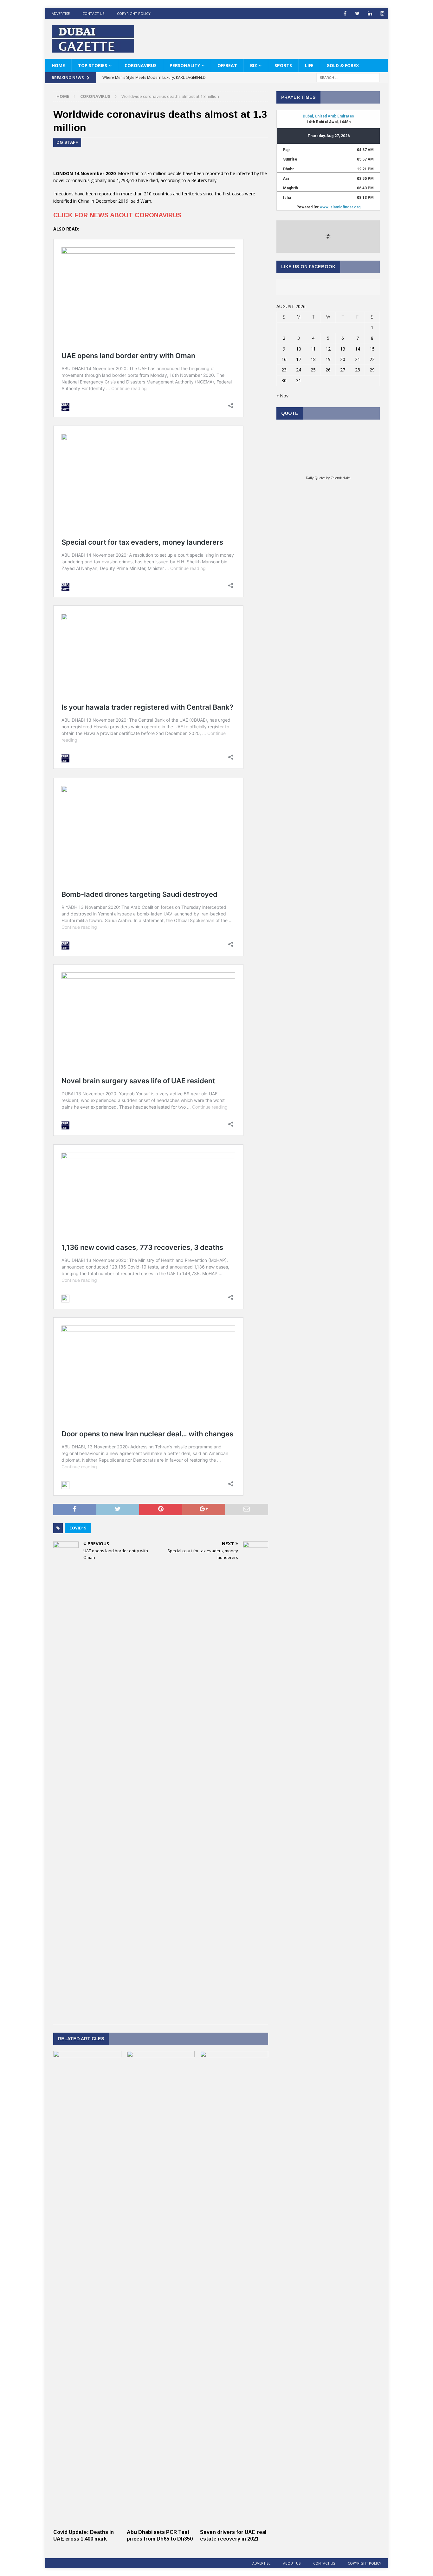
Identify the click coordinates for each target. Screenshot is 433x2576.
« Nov (282, 396)
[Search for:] (348, 77)
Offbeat (227, 65)
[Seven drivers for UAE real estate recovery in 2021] (234, 2522)
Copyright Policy (134, 13)
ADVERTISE (61, 13)
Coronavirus (141, 65)
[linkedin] (370, 13)
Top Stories (93, 65)
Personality (185, 65)
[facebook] (345, 13)
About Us (292, 2563)
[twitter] (357, 13)
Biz (254, 65)
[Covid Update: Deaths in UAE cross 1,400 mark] (87, 2522)
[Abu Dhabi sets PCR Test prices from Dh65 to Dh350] (161, 2522)
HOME (58, 65)
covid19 (78, 1528)
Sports (283, 65)
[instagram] (382, 13)
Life (309, 65)
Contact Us (93, 13)
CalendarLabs (340, 478)
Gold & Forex (343, 65)
